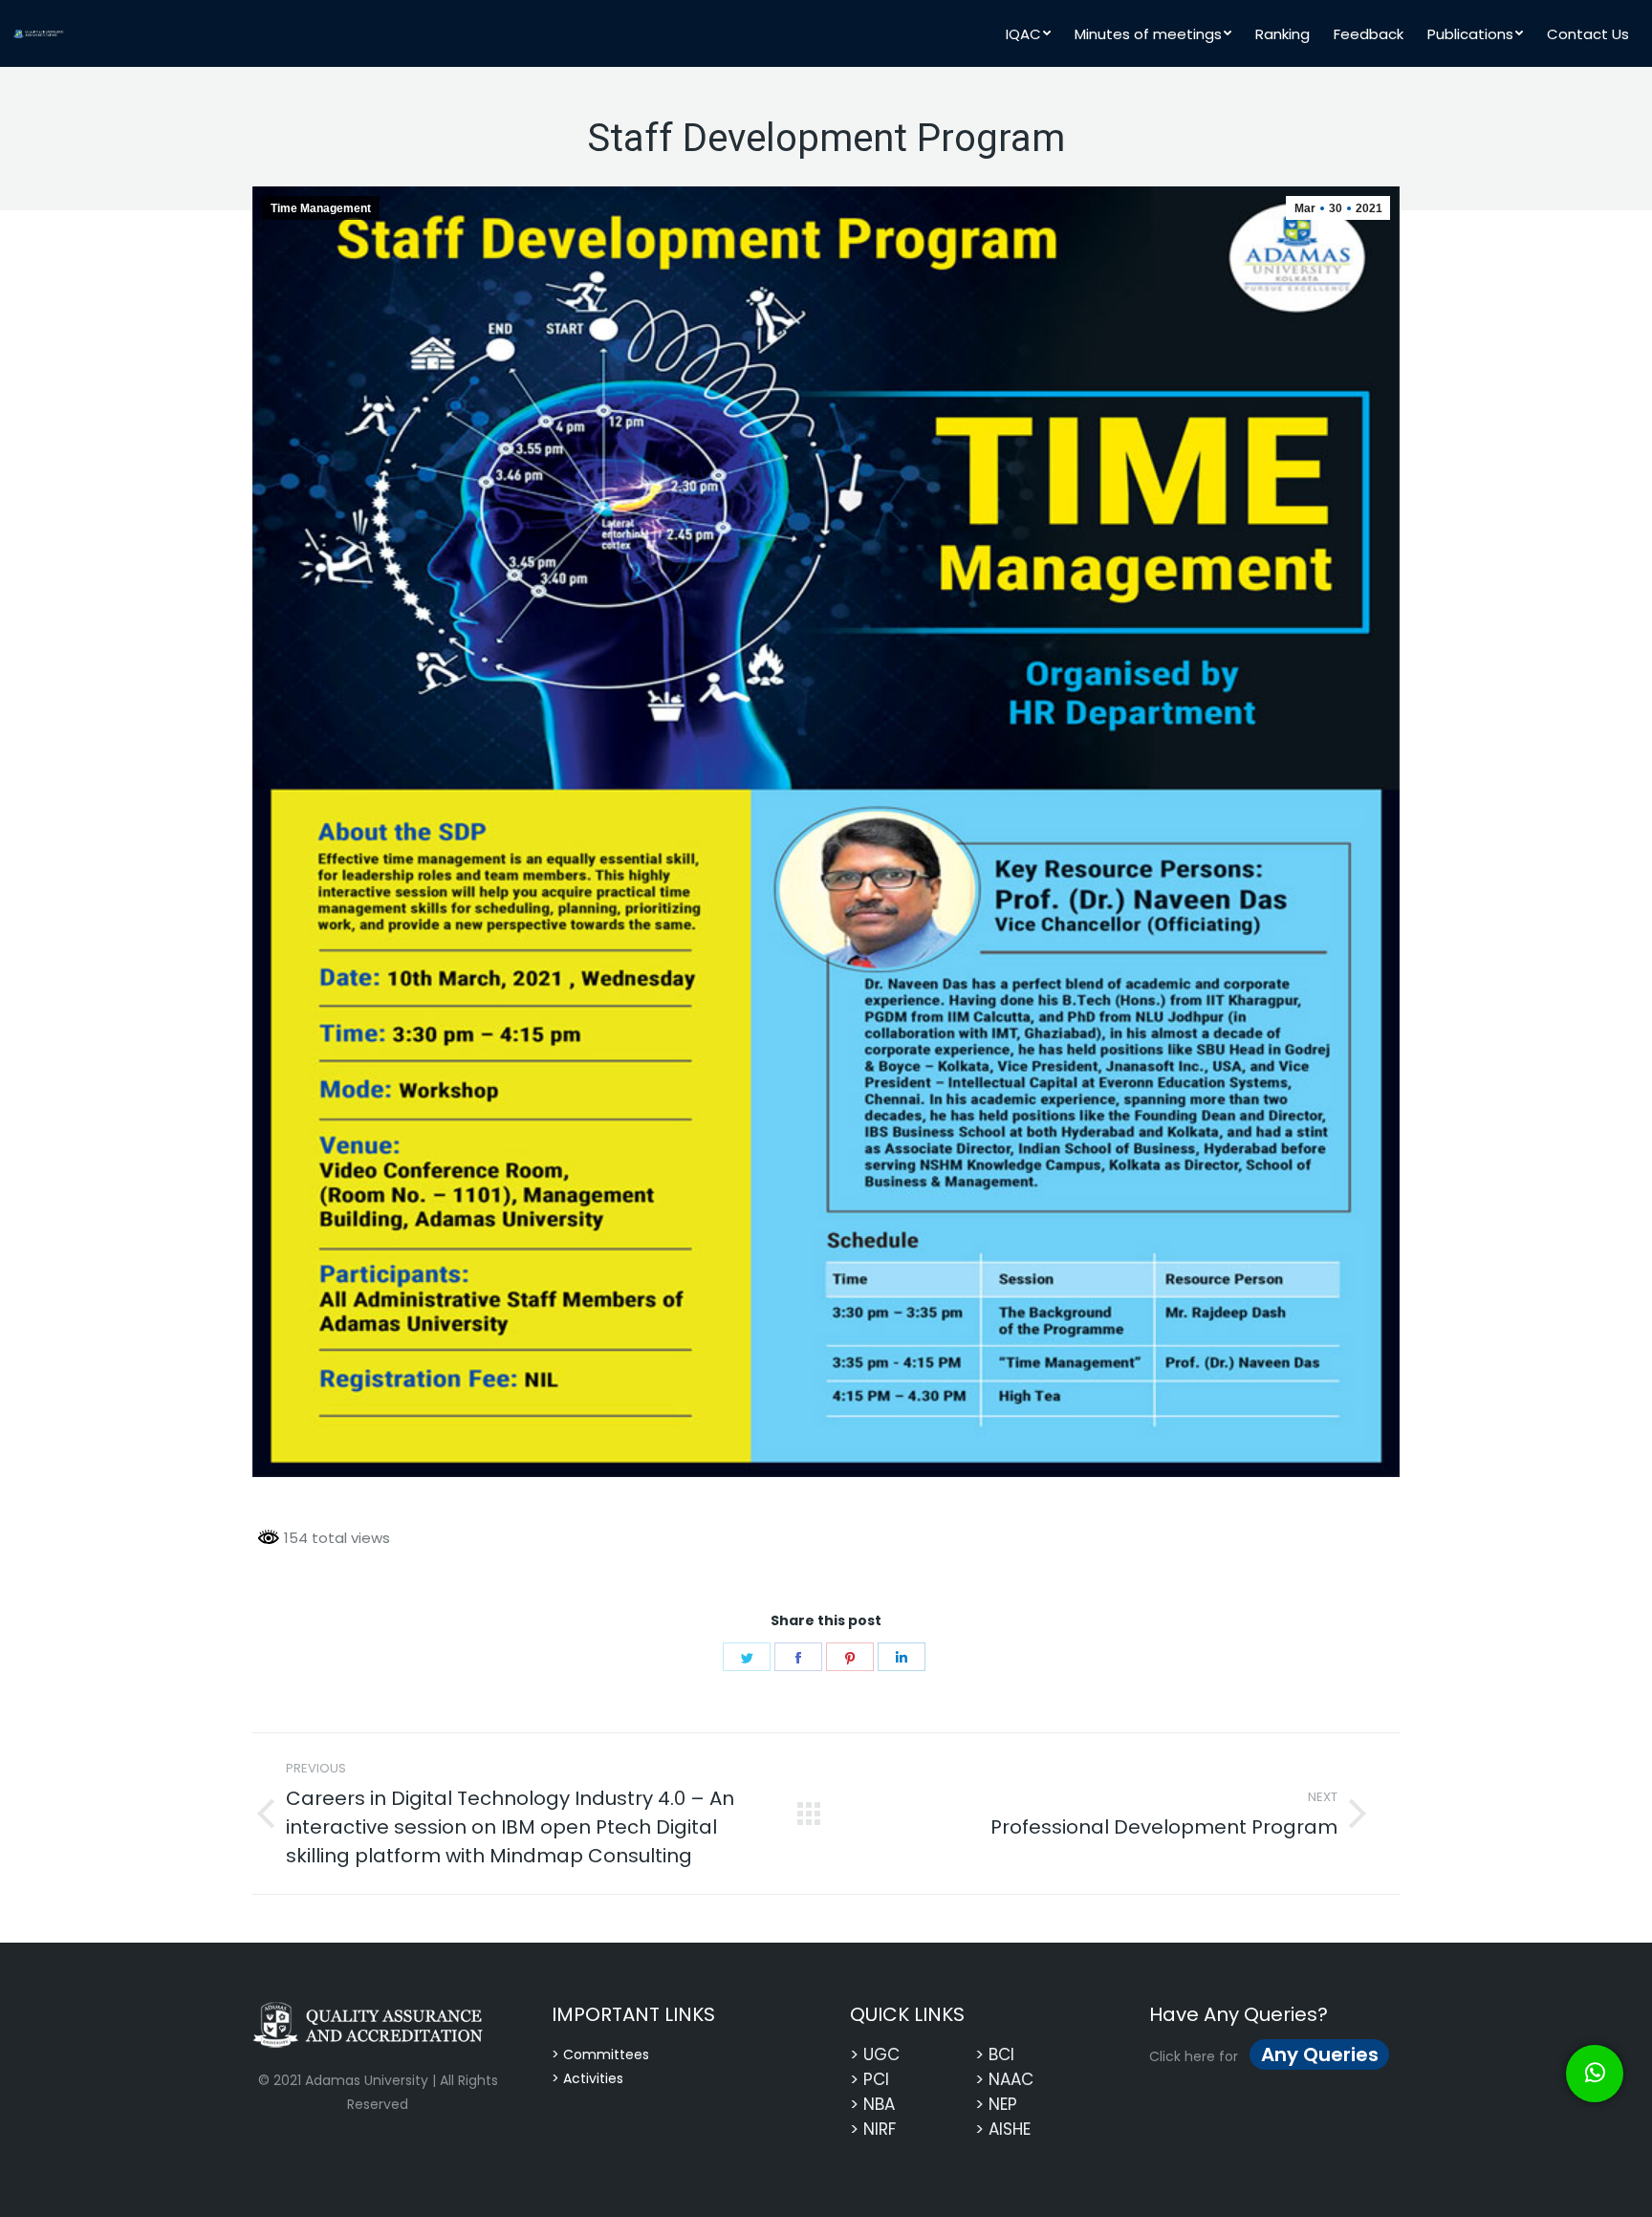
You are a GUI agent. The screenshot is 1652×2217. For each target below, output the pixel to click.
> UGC (875, 2054)
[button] (1595, 2074)
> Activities (587, 2078)
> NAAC (1004, 2079)
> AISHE (1003, 2129)
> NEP (996, 2104)
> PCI (869, 2079)
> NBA (872, 2104)
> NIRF (873, 2129)
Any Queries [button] (1320, 2054)
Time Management (321, 208)
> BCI (995, 2054)
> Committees (600, 2054)
